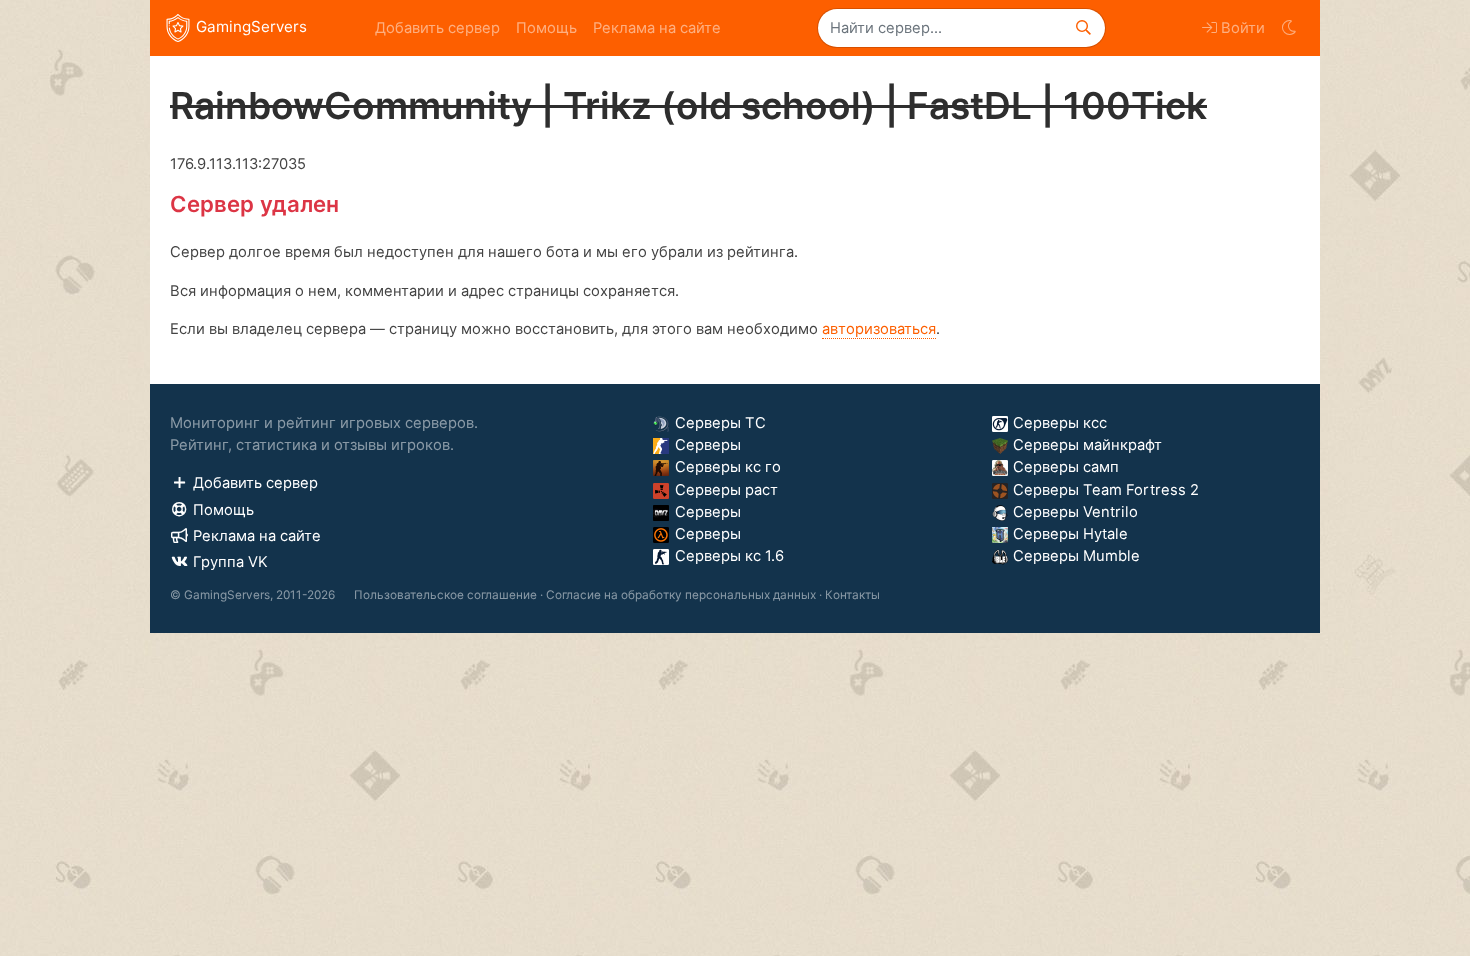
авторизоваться (879, 329)
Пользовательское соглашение (445, 595)
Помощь (546, 28)
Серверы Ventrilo (1075, 512)
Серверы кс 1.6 (729, 556)
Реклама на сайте (657, 28)
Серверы (708, 445)
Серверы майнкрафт (1087, 445)
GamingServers (251, 26)
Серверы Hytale (1070, 534)
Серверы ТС (720, 423)
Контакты (852, 595)
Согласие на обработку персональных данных (681, 595)
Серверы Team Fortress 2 (1106, 490)
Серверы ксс (1060, 423)
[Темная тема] (1288, 28)
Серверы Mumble (1076, 556)
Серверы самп (1066, 467)
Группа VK (230, 562)
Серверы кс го (728, 467)
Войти (1243, 28)
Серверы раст (726, 490)
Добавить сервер (437, 28)
